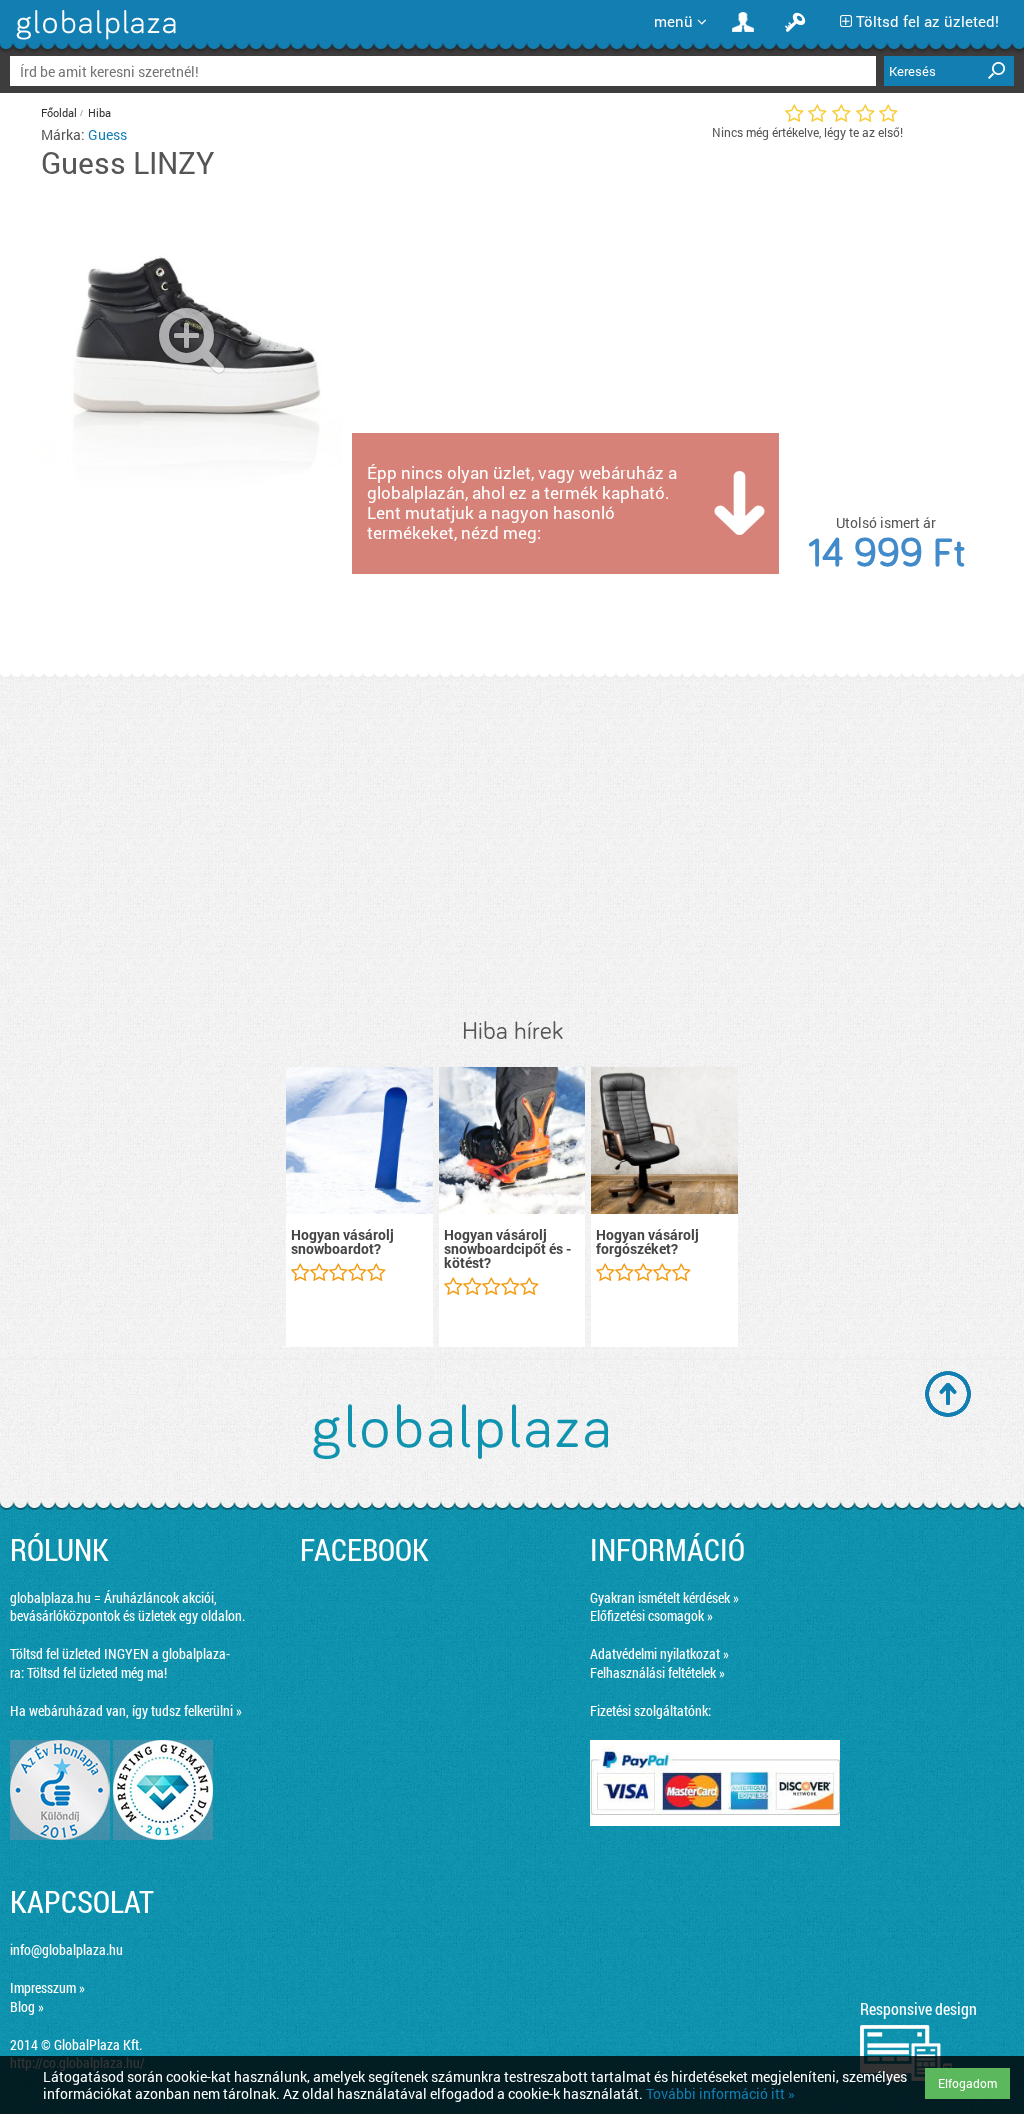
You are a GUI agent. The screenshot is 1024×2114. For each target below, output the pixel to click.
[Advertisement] (512, 848)
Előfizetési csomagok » (651, 1615)
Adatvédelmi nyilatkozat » (659, 1653)
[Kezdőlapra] (93, 39)
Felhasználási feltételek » (657, 1672)
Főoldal (59, 112)
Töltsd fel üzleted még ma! (97, 1672)
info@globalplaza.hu (66, 1949)
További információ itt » (720, 2093)
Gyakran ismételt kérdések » (664, 1597)
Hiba (99, 112)
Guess (107, 134)
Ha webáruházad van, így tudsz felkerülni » (126, 1710)
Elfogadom (967, 2083)
